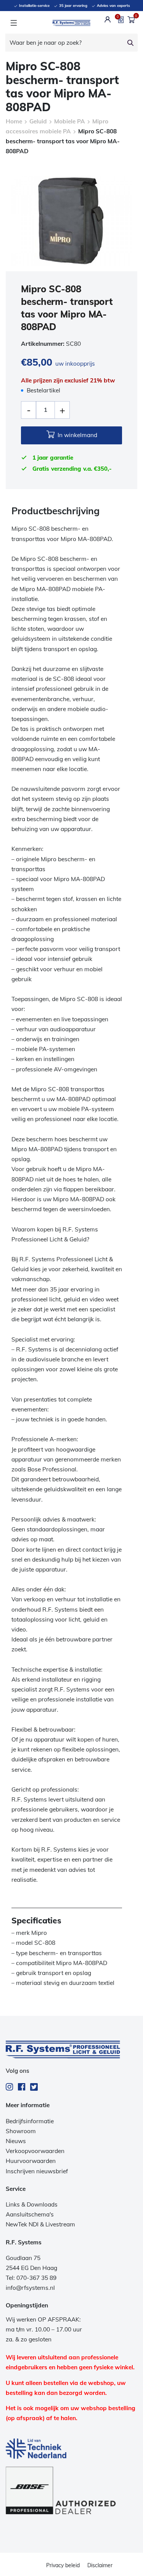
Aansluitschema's (30, 2214)
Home (14, 121)
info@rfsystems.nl (30, 2288)
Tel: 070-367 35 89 (31, 2278)
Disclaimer (100, 2565)
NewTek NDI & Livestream (40, 2224)
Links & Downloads (32, 2204)
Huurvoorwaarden (31, 2161)
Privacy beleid (63, 2565)
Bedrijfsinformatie (30, 2121)
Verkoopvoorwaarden (35, 2151)
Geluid (38, 121)
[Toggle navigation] (14, 23)
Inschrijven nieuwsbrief (37, 2171)
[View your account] (108, 19)
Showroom (21, 2131)
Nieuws (16, 2141)
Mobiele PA (70, 121)
